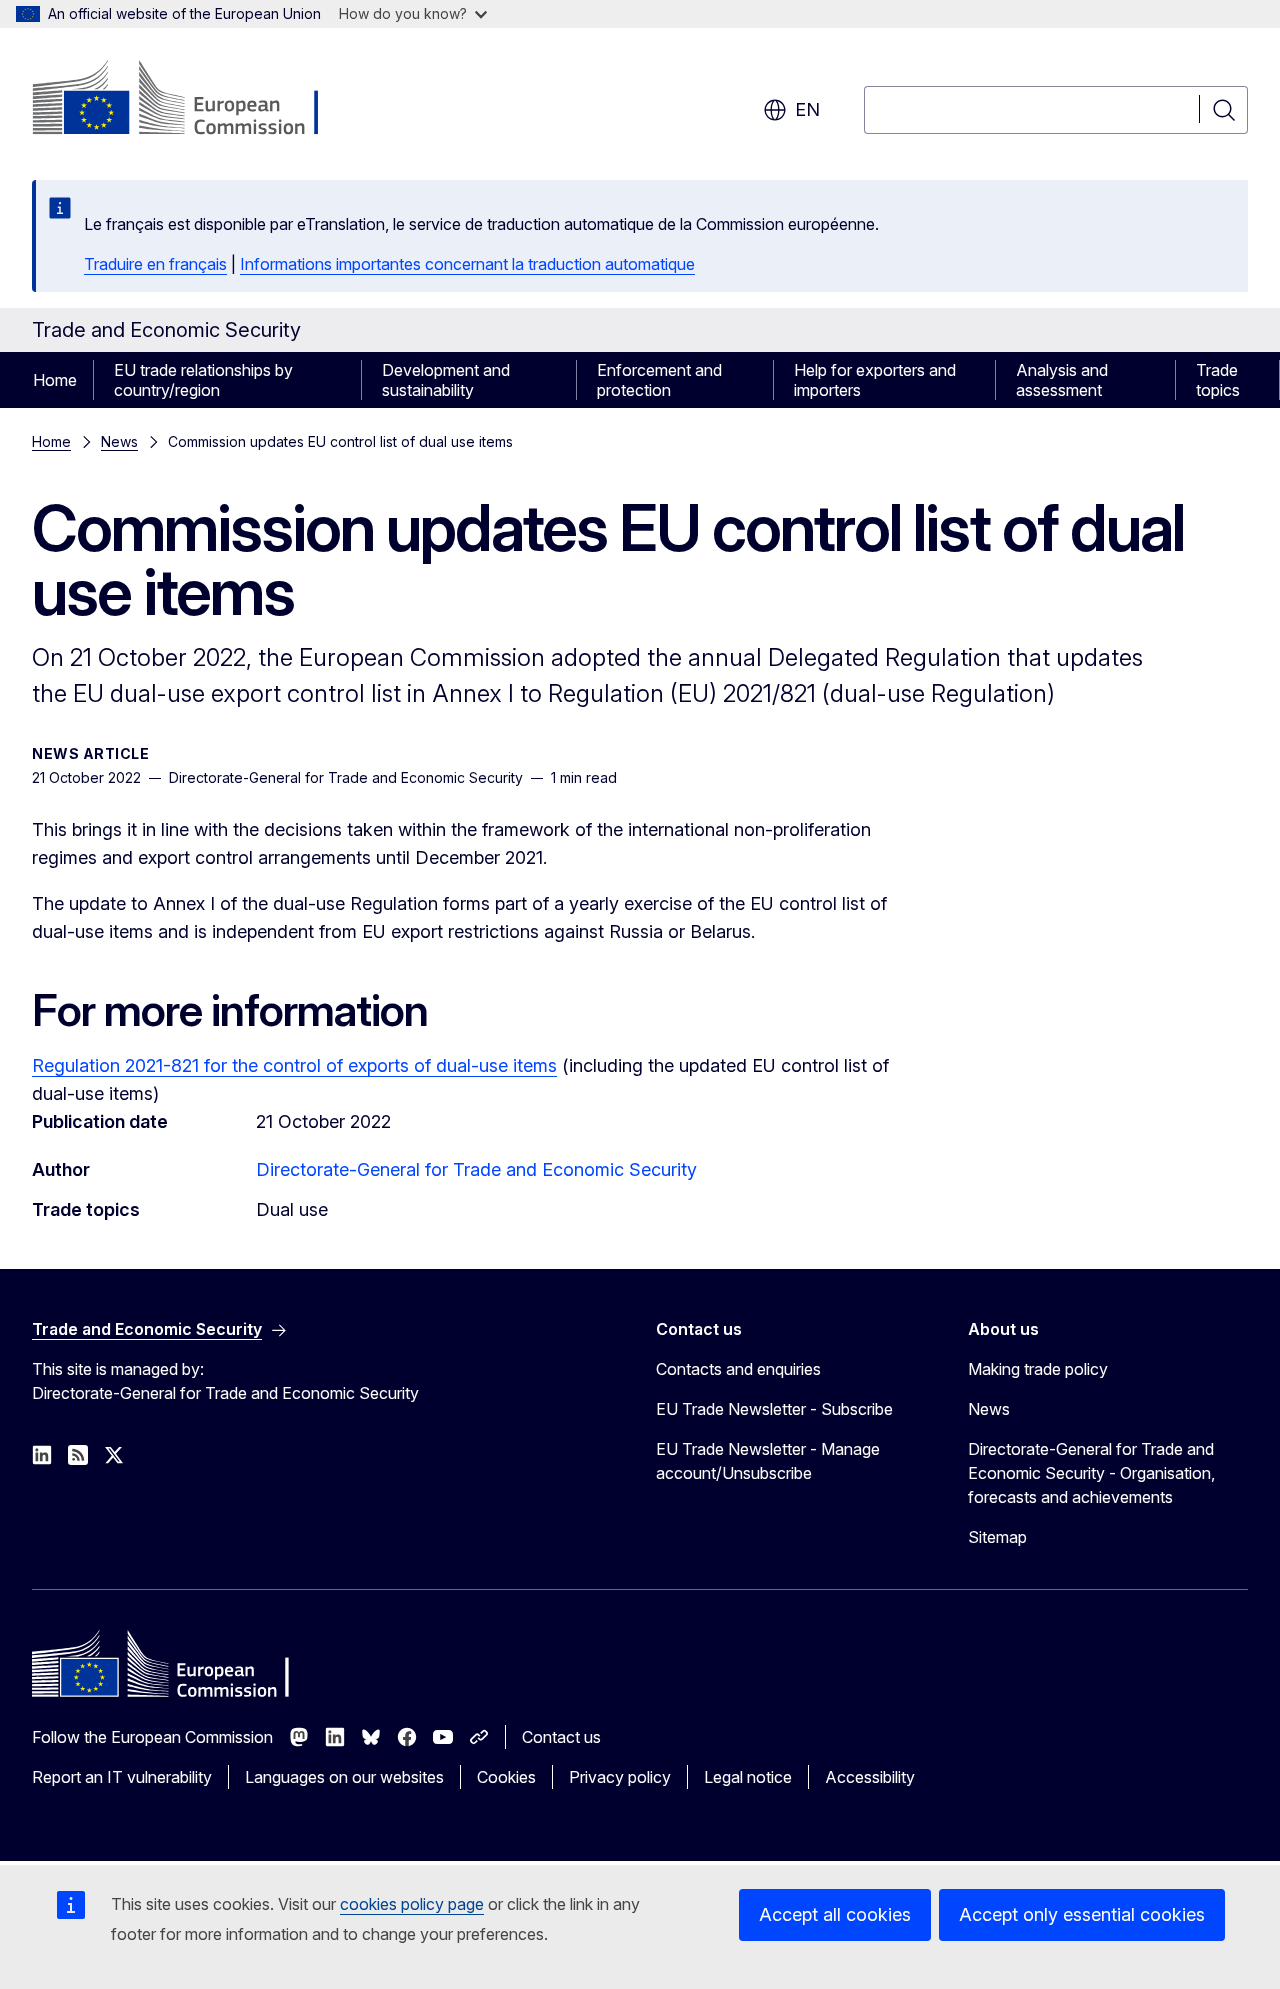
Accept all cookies (835, 1914)
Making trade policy (1038, 1369)
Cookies (506, 1777)
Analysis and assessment (1062, 380)
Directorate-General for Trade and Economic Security (476, 1169)
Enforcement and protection (659, 380)
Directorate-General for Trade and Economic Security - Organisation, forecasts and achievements (1091, 1473)
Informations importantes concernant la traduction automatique (467, 264)
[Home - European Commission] (193, 100)
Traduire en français (155, 264)
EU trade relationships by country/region (203, 380)
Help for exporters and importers (875, 380)
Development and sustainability (446, 380)
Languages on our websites (344, 1777)
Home (55, 380)
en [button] (807, 109)
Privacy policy (620, 1777)
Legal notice (748, 1777)
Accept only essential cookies (1082, 1914)
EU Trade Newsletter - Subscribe (774, 1409)
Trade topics (1218, 380)
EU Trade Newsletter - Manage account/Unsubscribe (768, 1461)
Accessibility (870, 1777)
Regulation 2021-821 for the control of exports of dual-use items (294, 1065)
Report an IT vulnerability (122, 1777)
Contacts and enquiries (738, 1369)
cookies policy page (412, 1904)
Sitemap (997, 1537)
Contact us (561, 1737)
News (119, 441)
